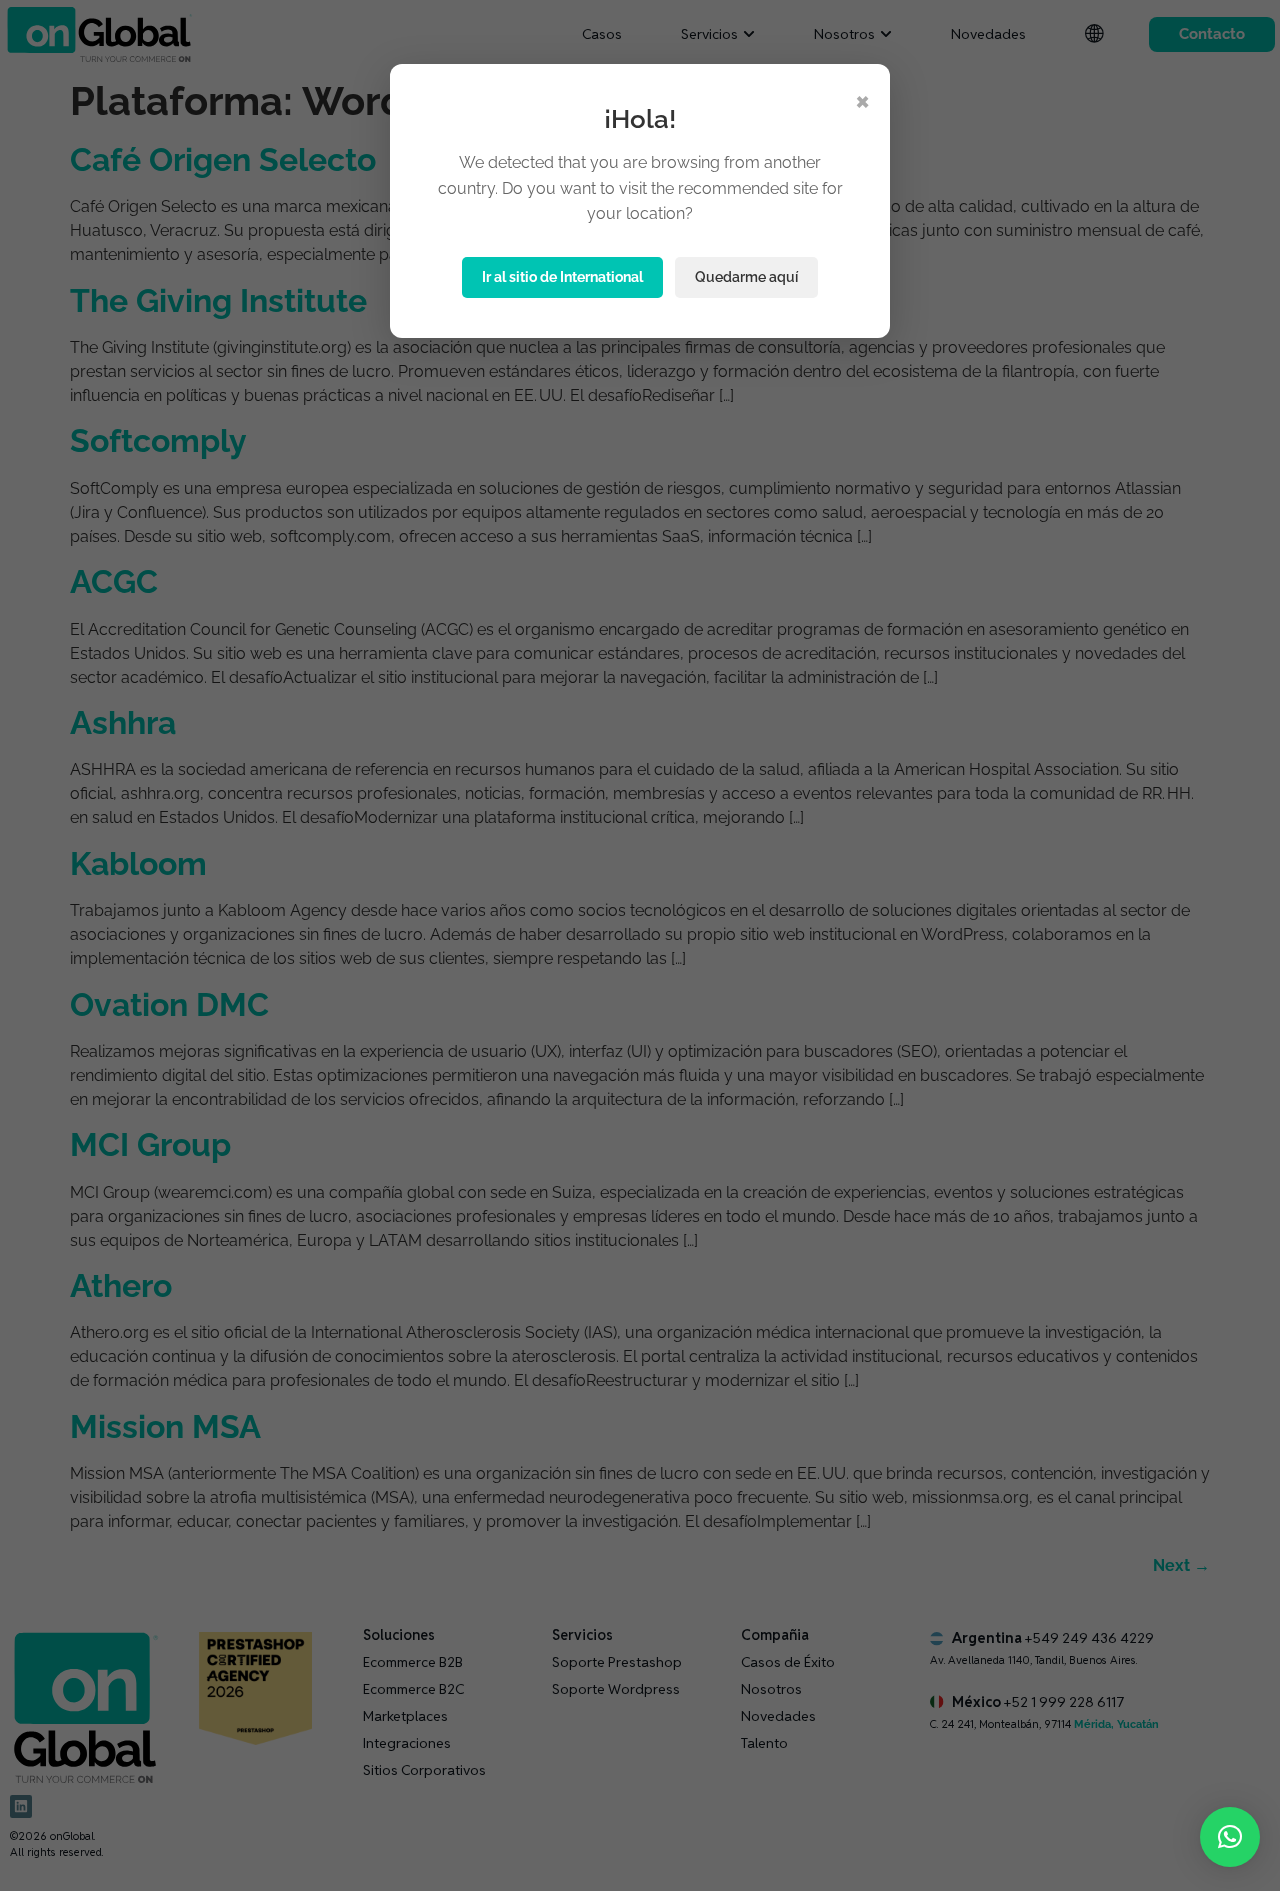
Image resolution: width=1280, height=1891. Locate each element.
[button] (1230, 1837)
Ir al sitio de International (562, 277)
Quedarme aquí (746, 277)
